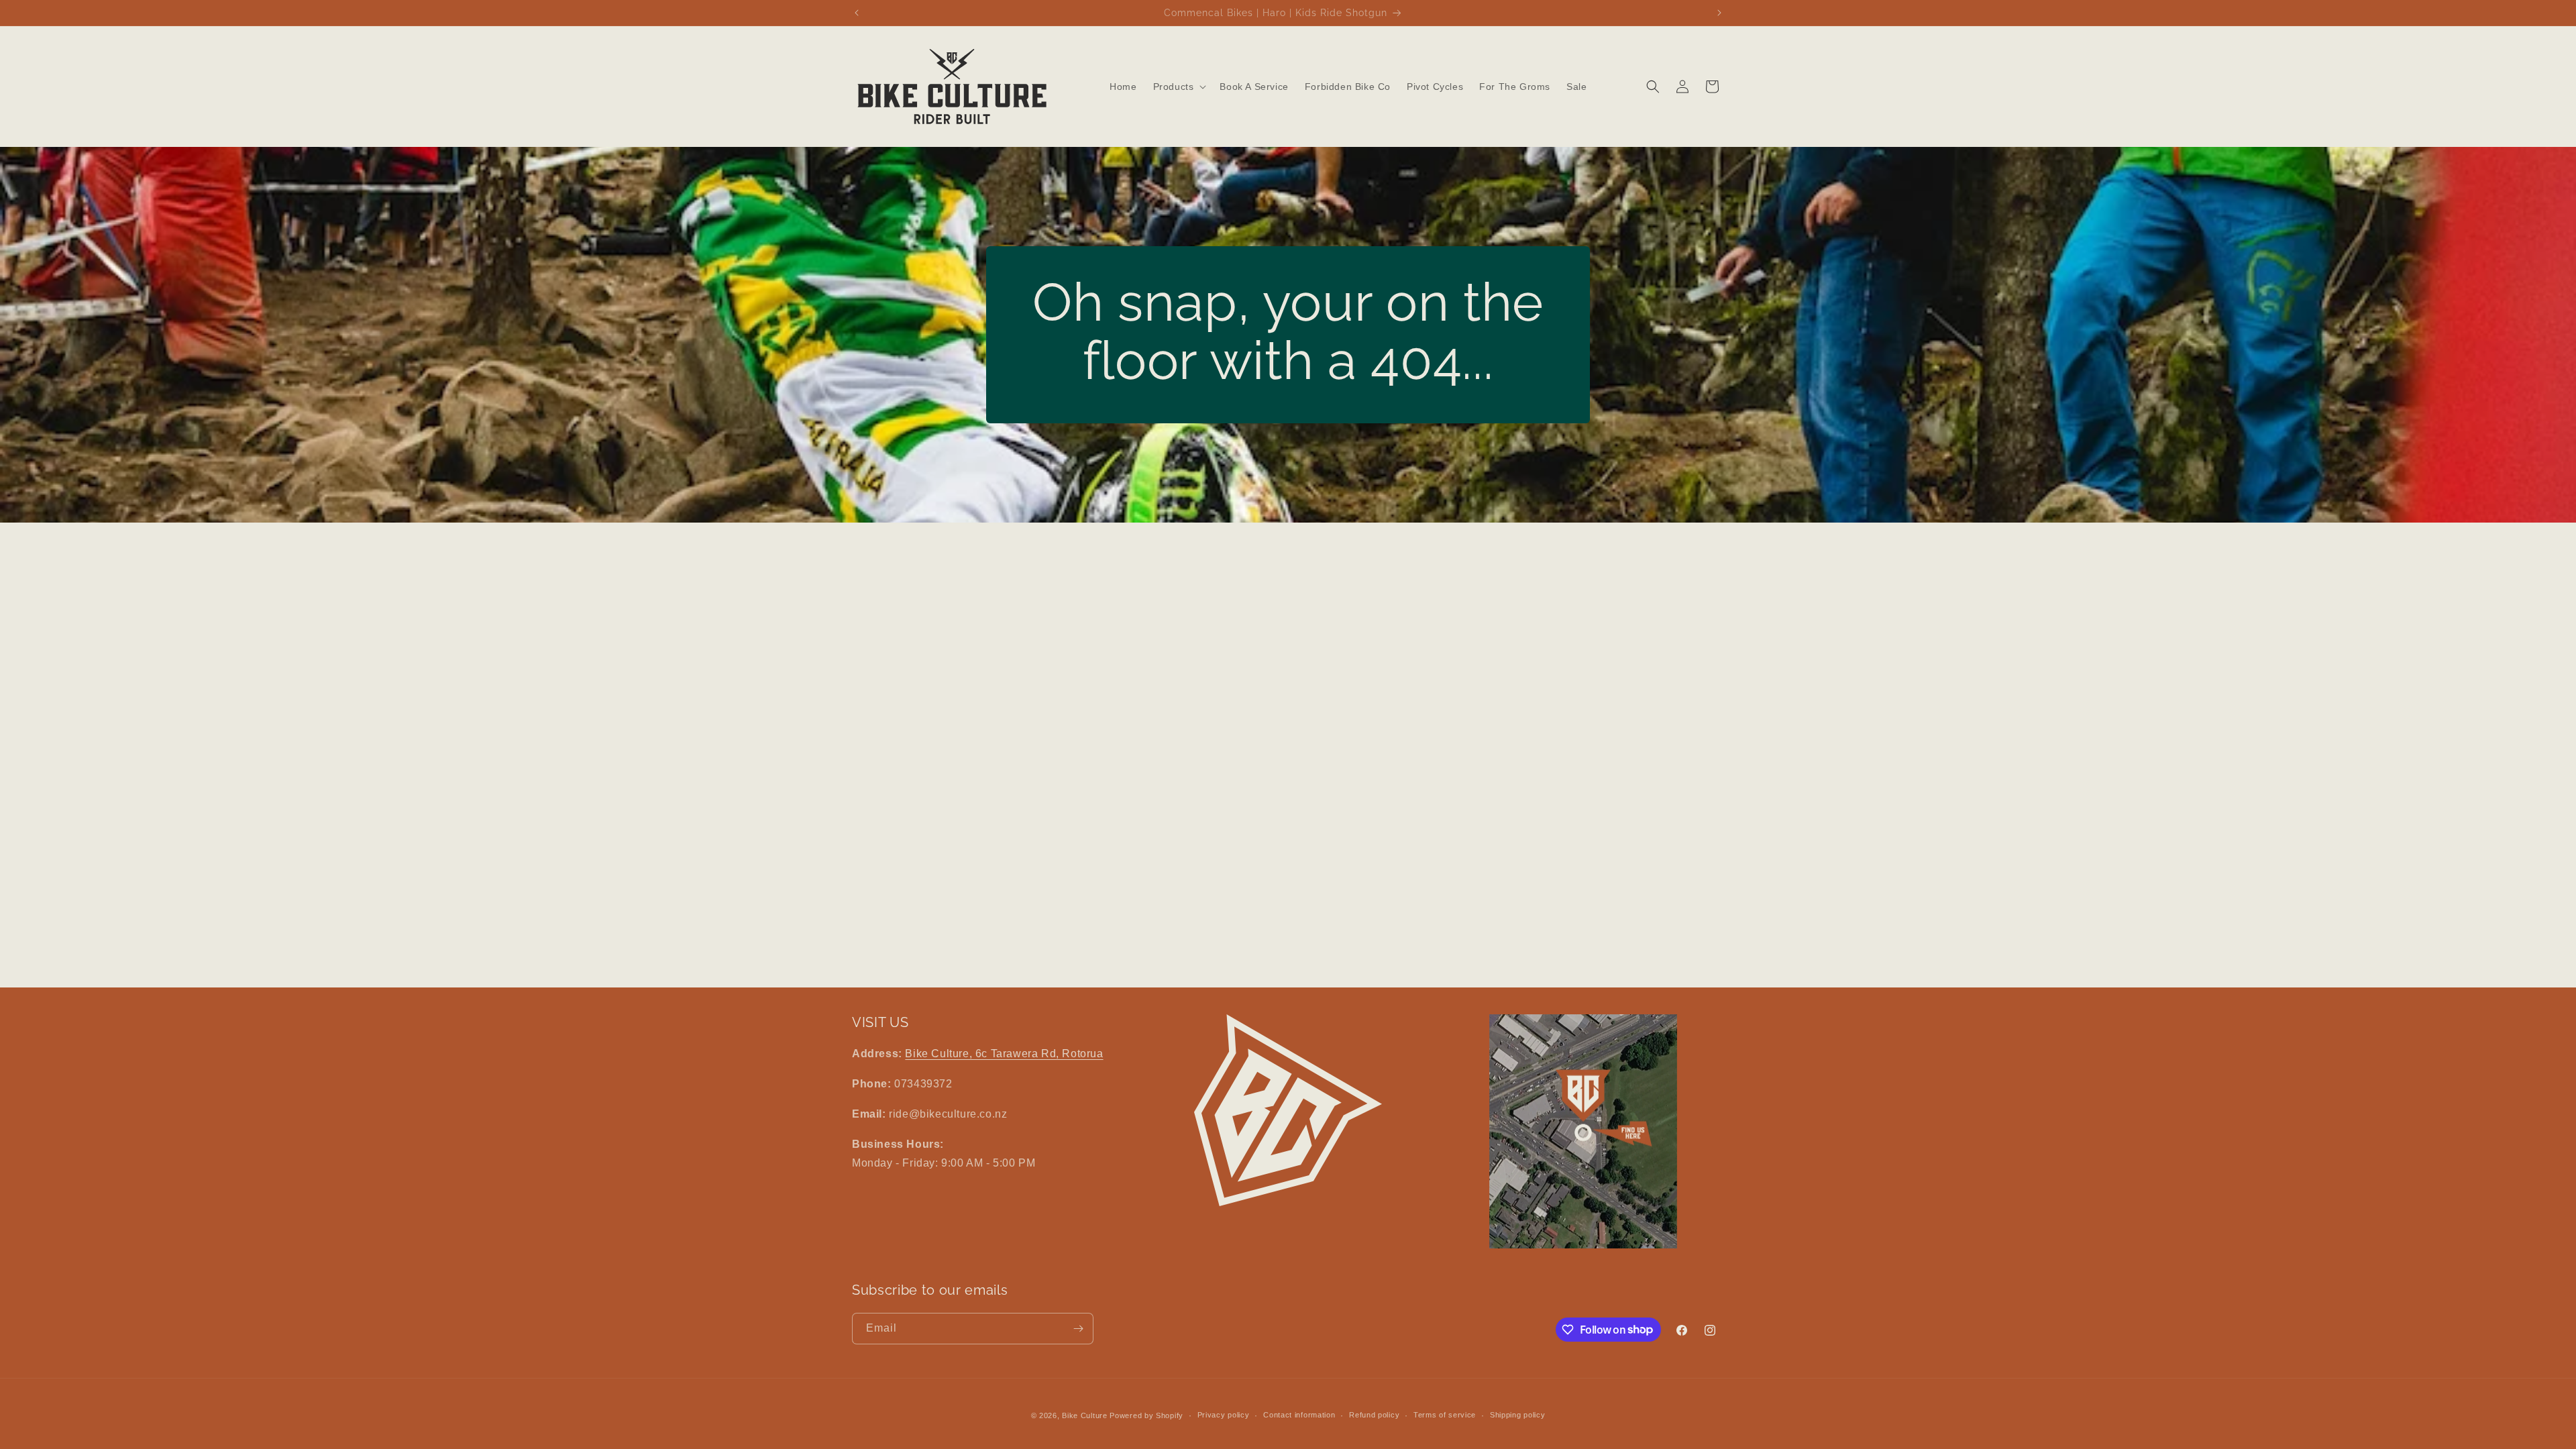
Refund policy (1374, 1415)
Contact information (1299, 1415)
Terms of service (1445, 1415)
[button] (1179, 87)
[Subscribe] (1078, 1329)
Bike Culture (1084, 1415)
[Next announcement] (1719, 13)
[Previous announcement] (857, 13)
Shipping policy (1518, 1415)
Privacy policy (1224, 1415)
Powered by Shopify (1146, 1415)
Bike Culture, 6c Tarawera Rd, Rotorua (1004, 1054)
